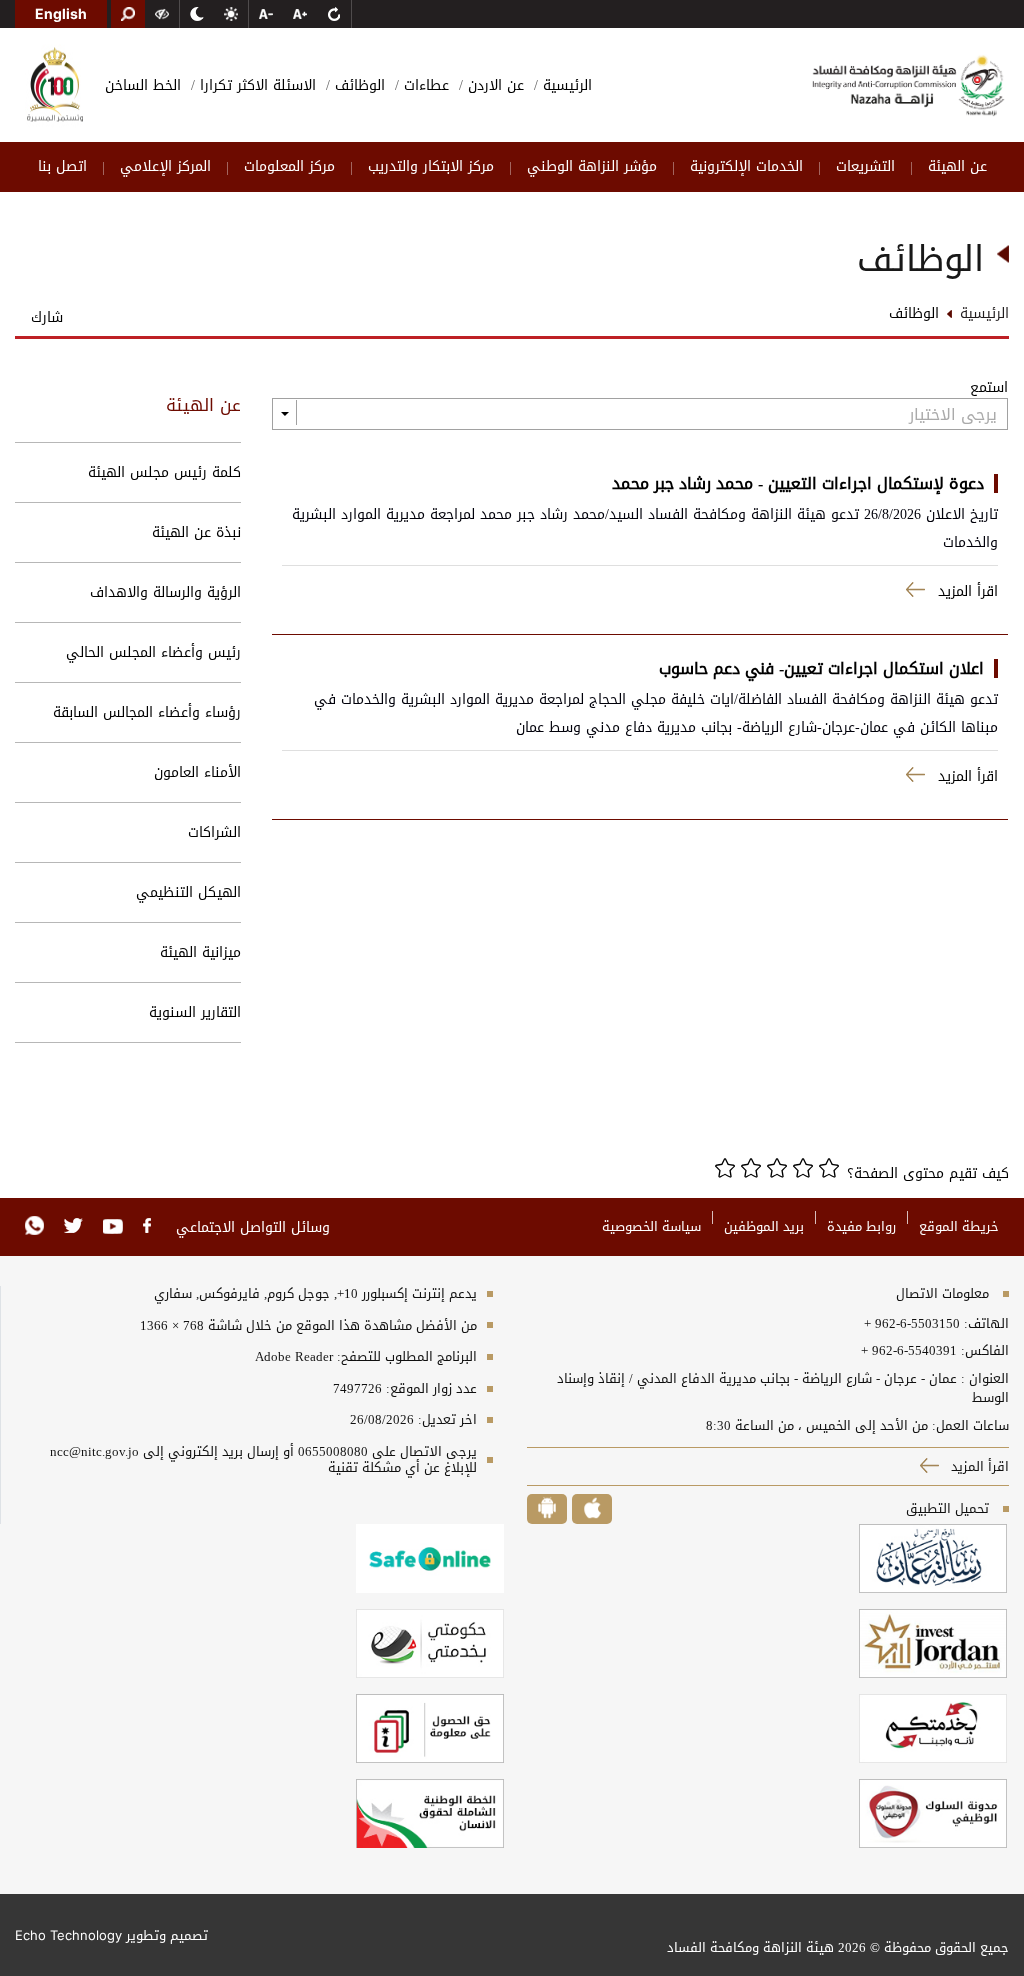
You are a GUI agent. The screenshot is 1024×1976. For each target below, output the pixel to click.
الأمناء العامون (197, 772)
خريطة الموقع (959, 1226)
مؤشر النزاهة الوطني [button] (592, 166)
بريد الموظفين (764, 1226)
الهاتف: (984, 1324)
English (61, 13)
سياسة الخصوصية (651, 1226)
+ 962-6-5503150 (912, 1324)
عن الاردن (493, 85)
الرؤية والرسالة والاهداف (165, 592)
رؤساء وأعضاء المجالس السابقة (147, 712)
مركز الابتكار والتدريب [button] (431, 166)
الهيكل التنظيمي (188, 892)
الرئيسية (565, 85)
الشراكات (214, 832)
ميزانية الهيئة (200, 952)
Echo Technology (68, 1935)
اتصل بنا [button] (62, 166)
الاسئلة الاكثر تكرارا (255, 85)
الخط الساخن (143, 85)
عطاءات (424, 85)
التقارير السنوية (195, 1012)
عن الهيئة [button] (957, 166)
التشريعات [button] (865, 166)
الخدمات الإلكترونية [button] (746, 166)
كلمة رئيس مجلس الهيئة (164, 472)
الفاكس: (985, 1351)
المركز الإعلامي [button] (165, 166)
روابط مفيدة (861, 1226)
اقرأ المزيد (978, 1466)
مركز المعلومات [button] (289, 166)
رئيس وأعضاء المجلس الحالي (153, 652)
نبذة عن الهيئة (196, 532)
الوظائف (357, 85)
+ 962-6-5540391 (909, 1351)
